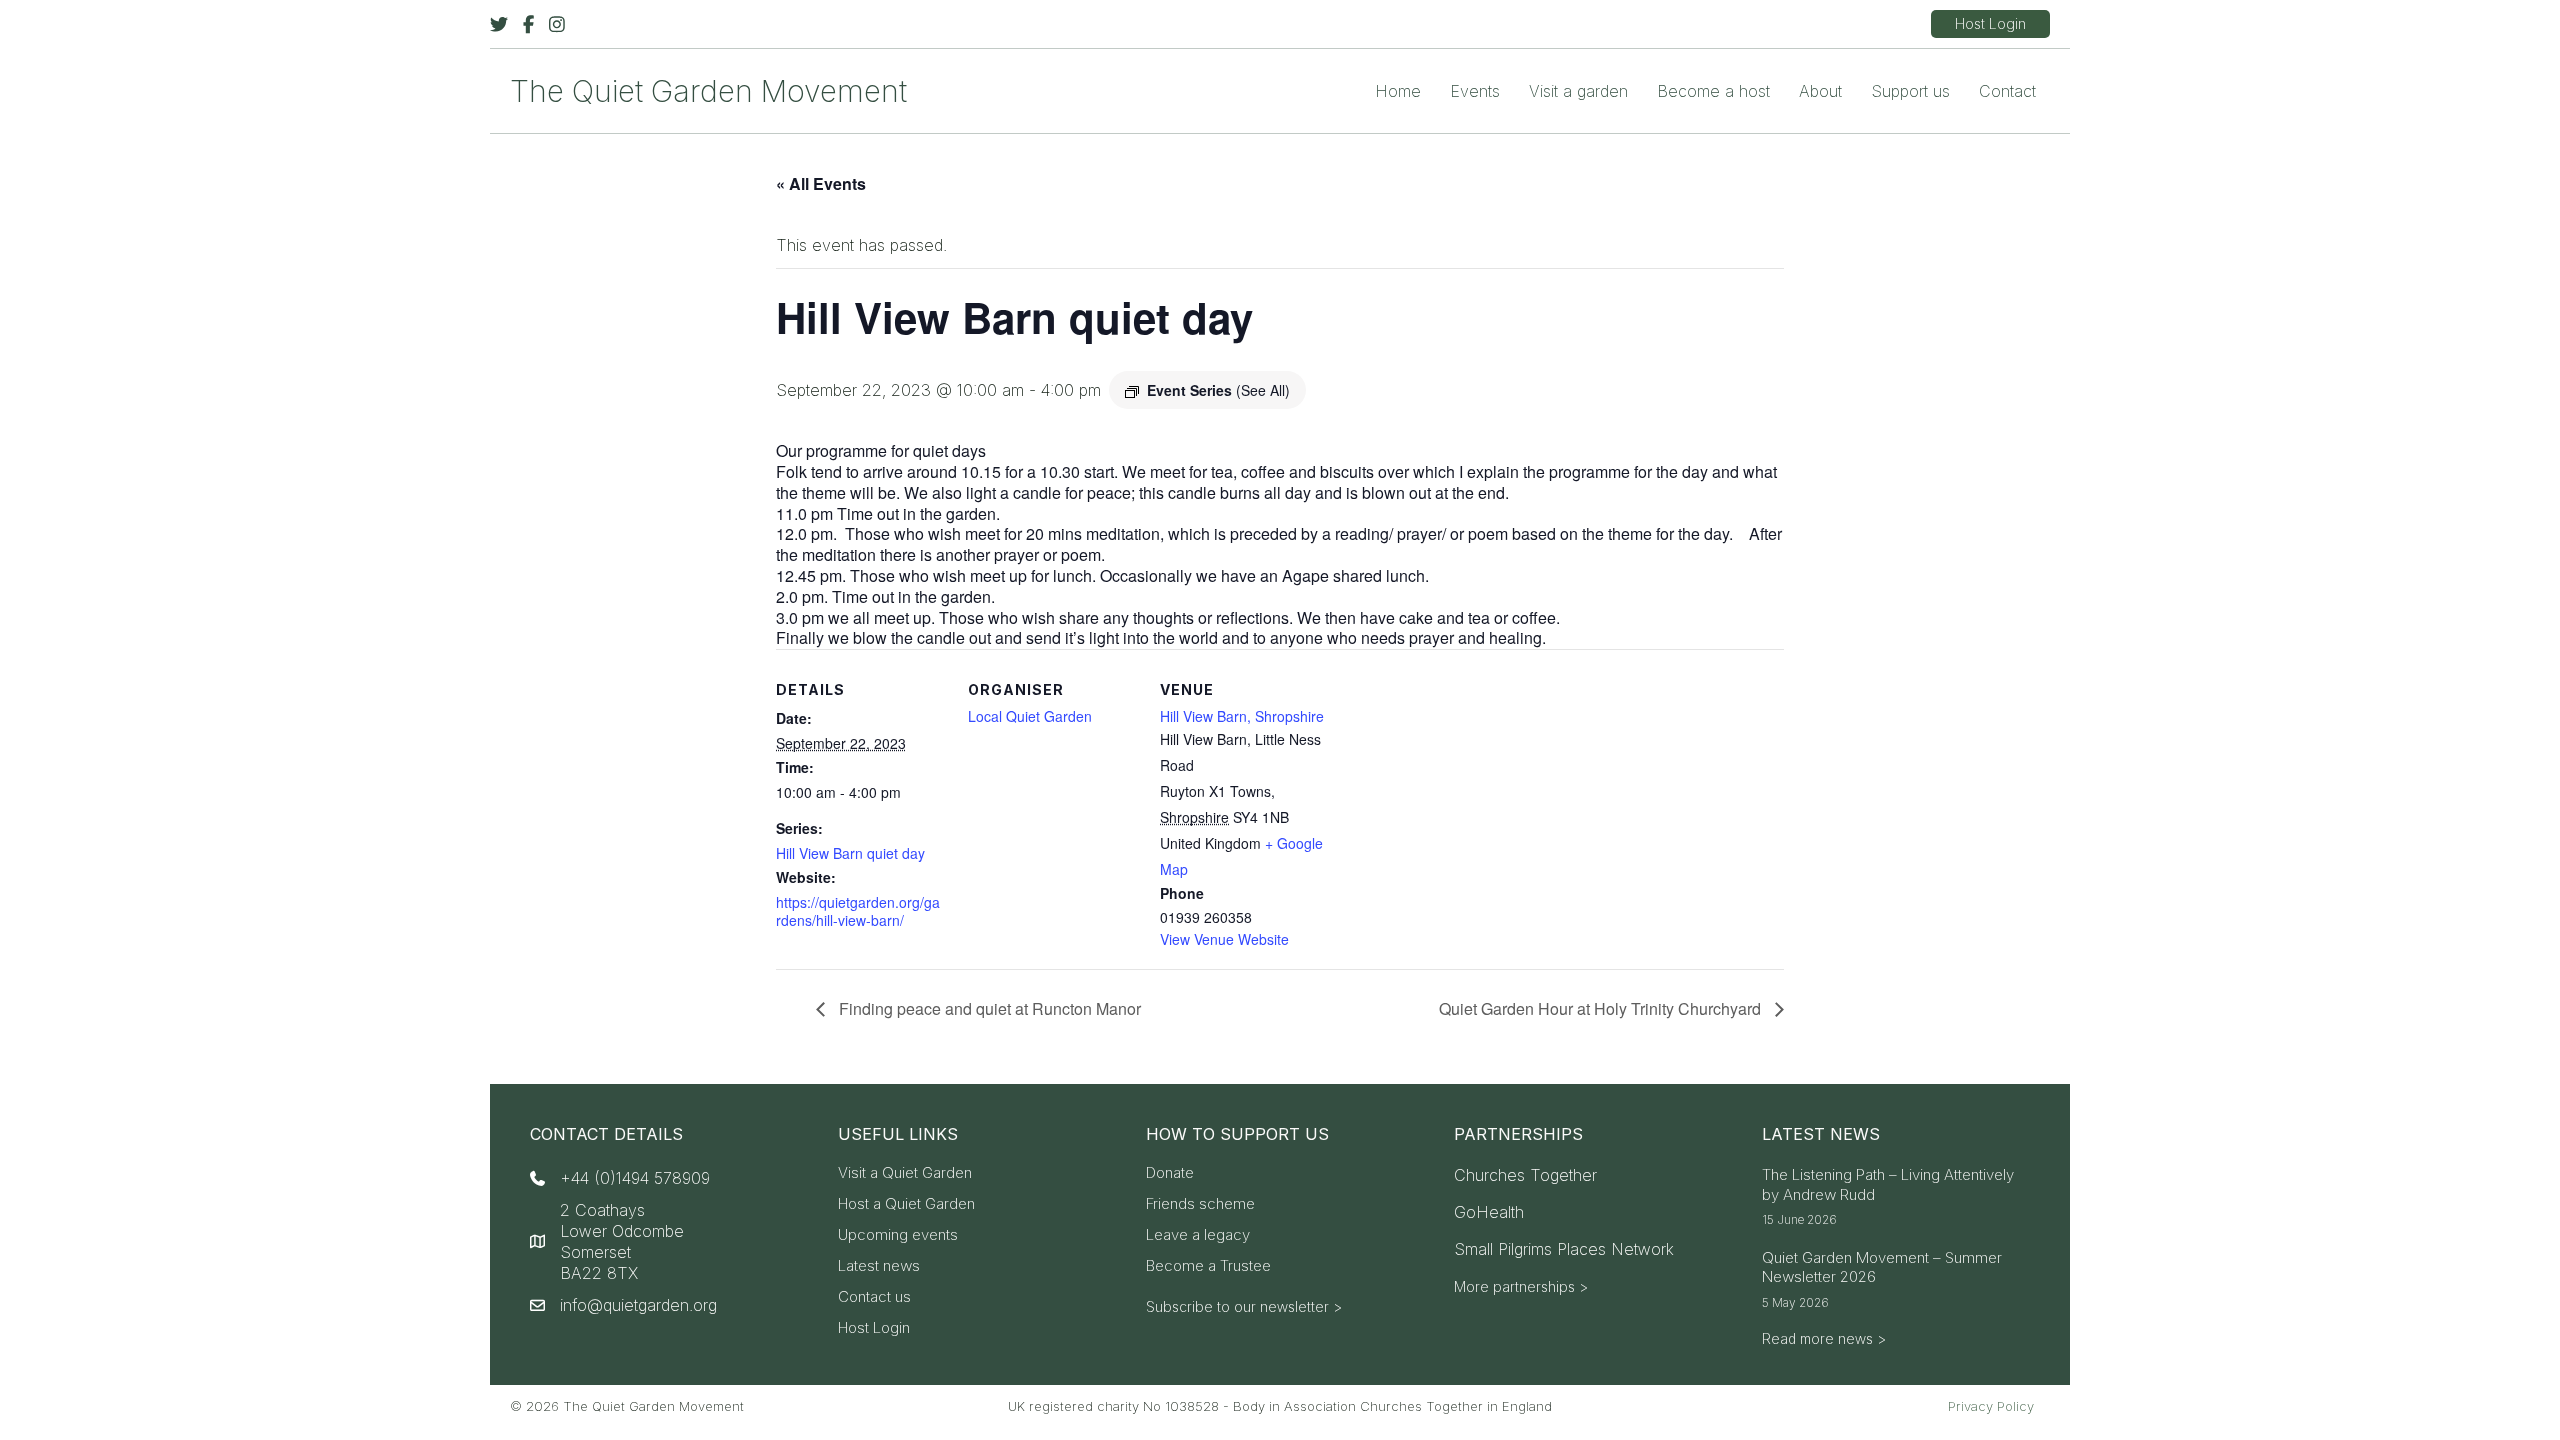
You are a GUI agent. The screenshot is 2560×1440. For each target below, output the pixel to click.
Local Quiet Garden (1030, 716)
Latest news (879, 1266)
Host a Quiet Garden (906, 1204)
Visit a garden (1578, 91)
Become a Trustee (1208, 1266)
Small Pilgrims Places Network (1564, 1249)
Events (1475, 91)
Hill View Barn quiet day (850, 853)
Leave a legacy (1198, 1235)
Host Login (874, 1328)
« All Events (821, 183)
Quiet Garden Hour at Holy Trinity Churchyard (1602, 1008)
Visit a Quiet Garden (905, 1173)
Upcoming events (898, 1235)
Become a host (1713, 91)
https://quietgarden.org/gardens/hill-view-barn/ (858, 911)
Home (1398, 91)
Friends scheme (1200, 1204)
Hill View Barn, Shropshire (1242, 716)
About (1820, 91)
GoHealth (1489, 1212)
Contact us (874, 1297)
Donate (1170, 1173)
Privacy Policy (1991, 1406)
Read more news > (1824, 1338)
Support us (1910, 91)
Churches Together (1525, 1175)
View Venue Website (1224, 939)
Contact (2007, 91)
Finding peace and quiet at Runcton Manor (988, 1008)
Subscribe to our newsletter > (1244, 1306)
